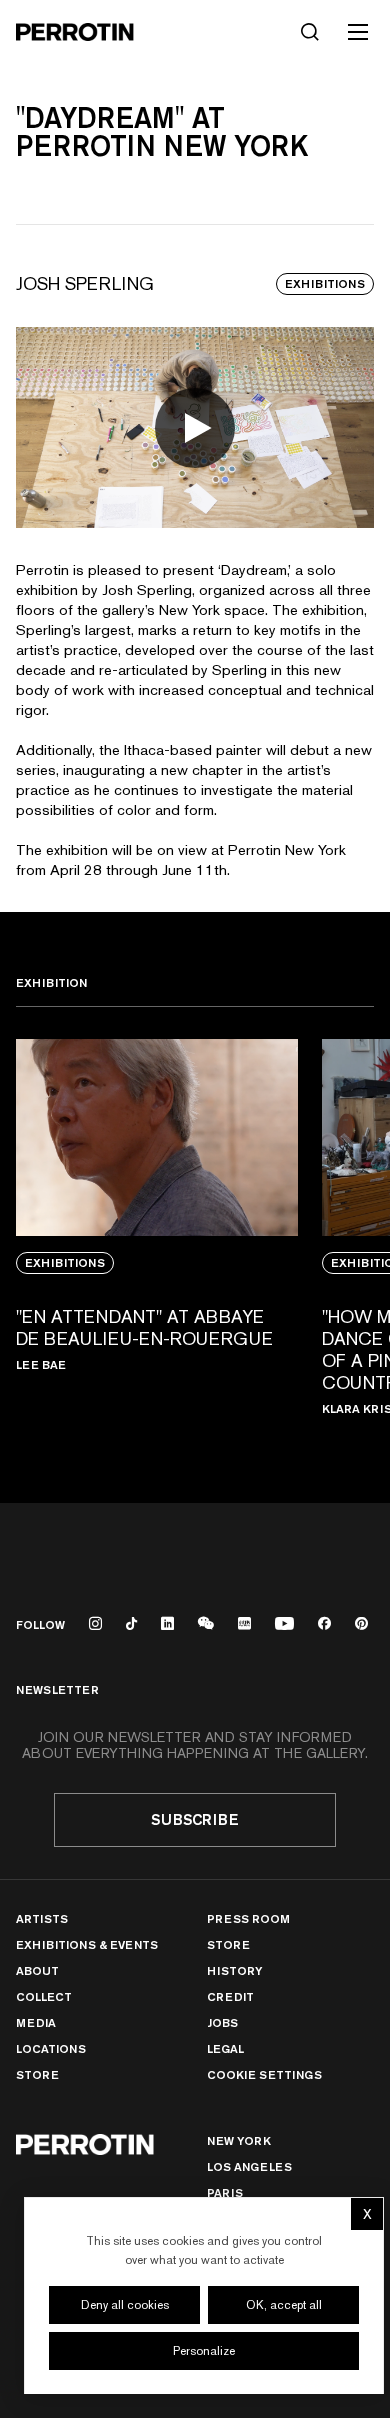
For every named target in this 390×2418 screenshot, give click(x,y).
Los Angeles (249, 2166)
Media (36, 2022)
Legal (225, 2048)
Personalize (204, 2351)
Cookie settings (264, 2075)
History (234, 1970)
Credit (230, 1996)
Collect (44, 1996)
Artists (42, 1918)
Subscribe (195, 1819)
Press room (248, 1918)
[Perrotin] (75, 32)
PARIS (225, 2192)
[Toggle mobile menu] (358, 32)
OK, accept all (284, 2305)
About (37, 1970)
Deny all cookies (125, 2305)
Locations (51, 2048)
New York (239, 2140)
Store (37, 2074)
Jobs (222, 2022)
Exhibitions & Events (87, 1944)
